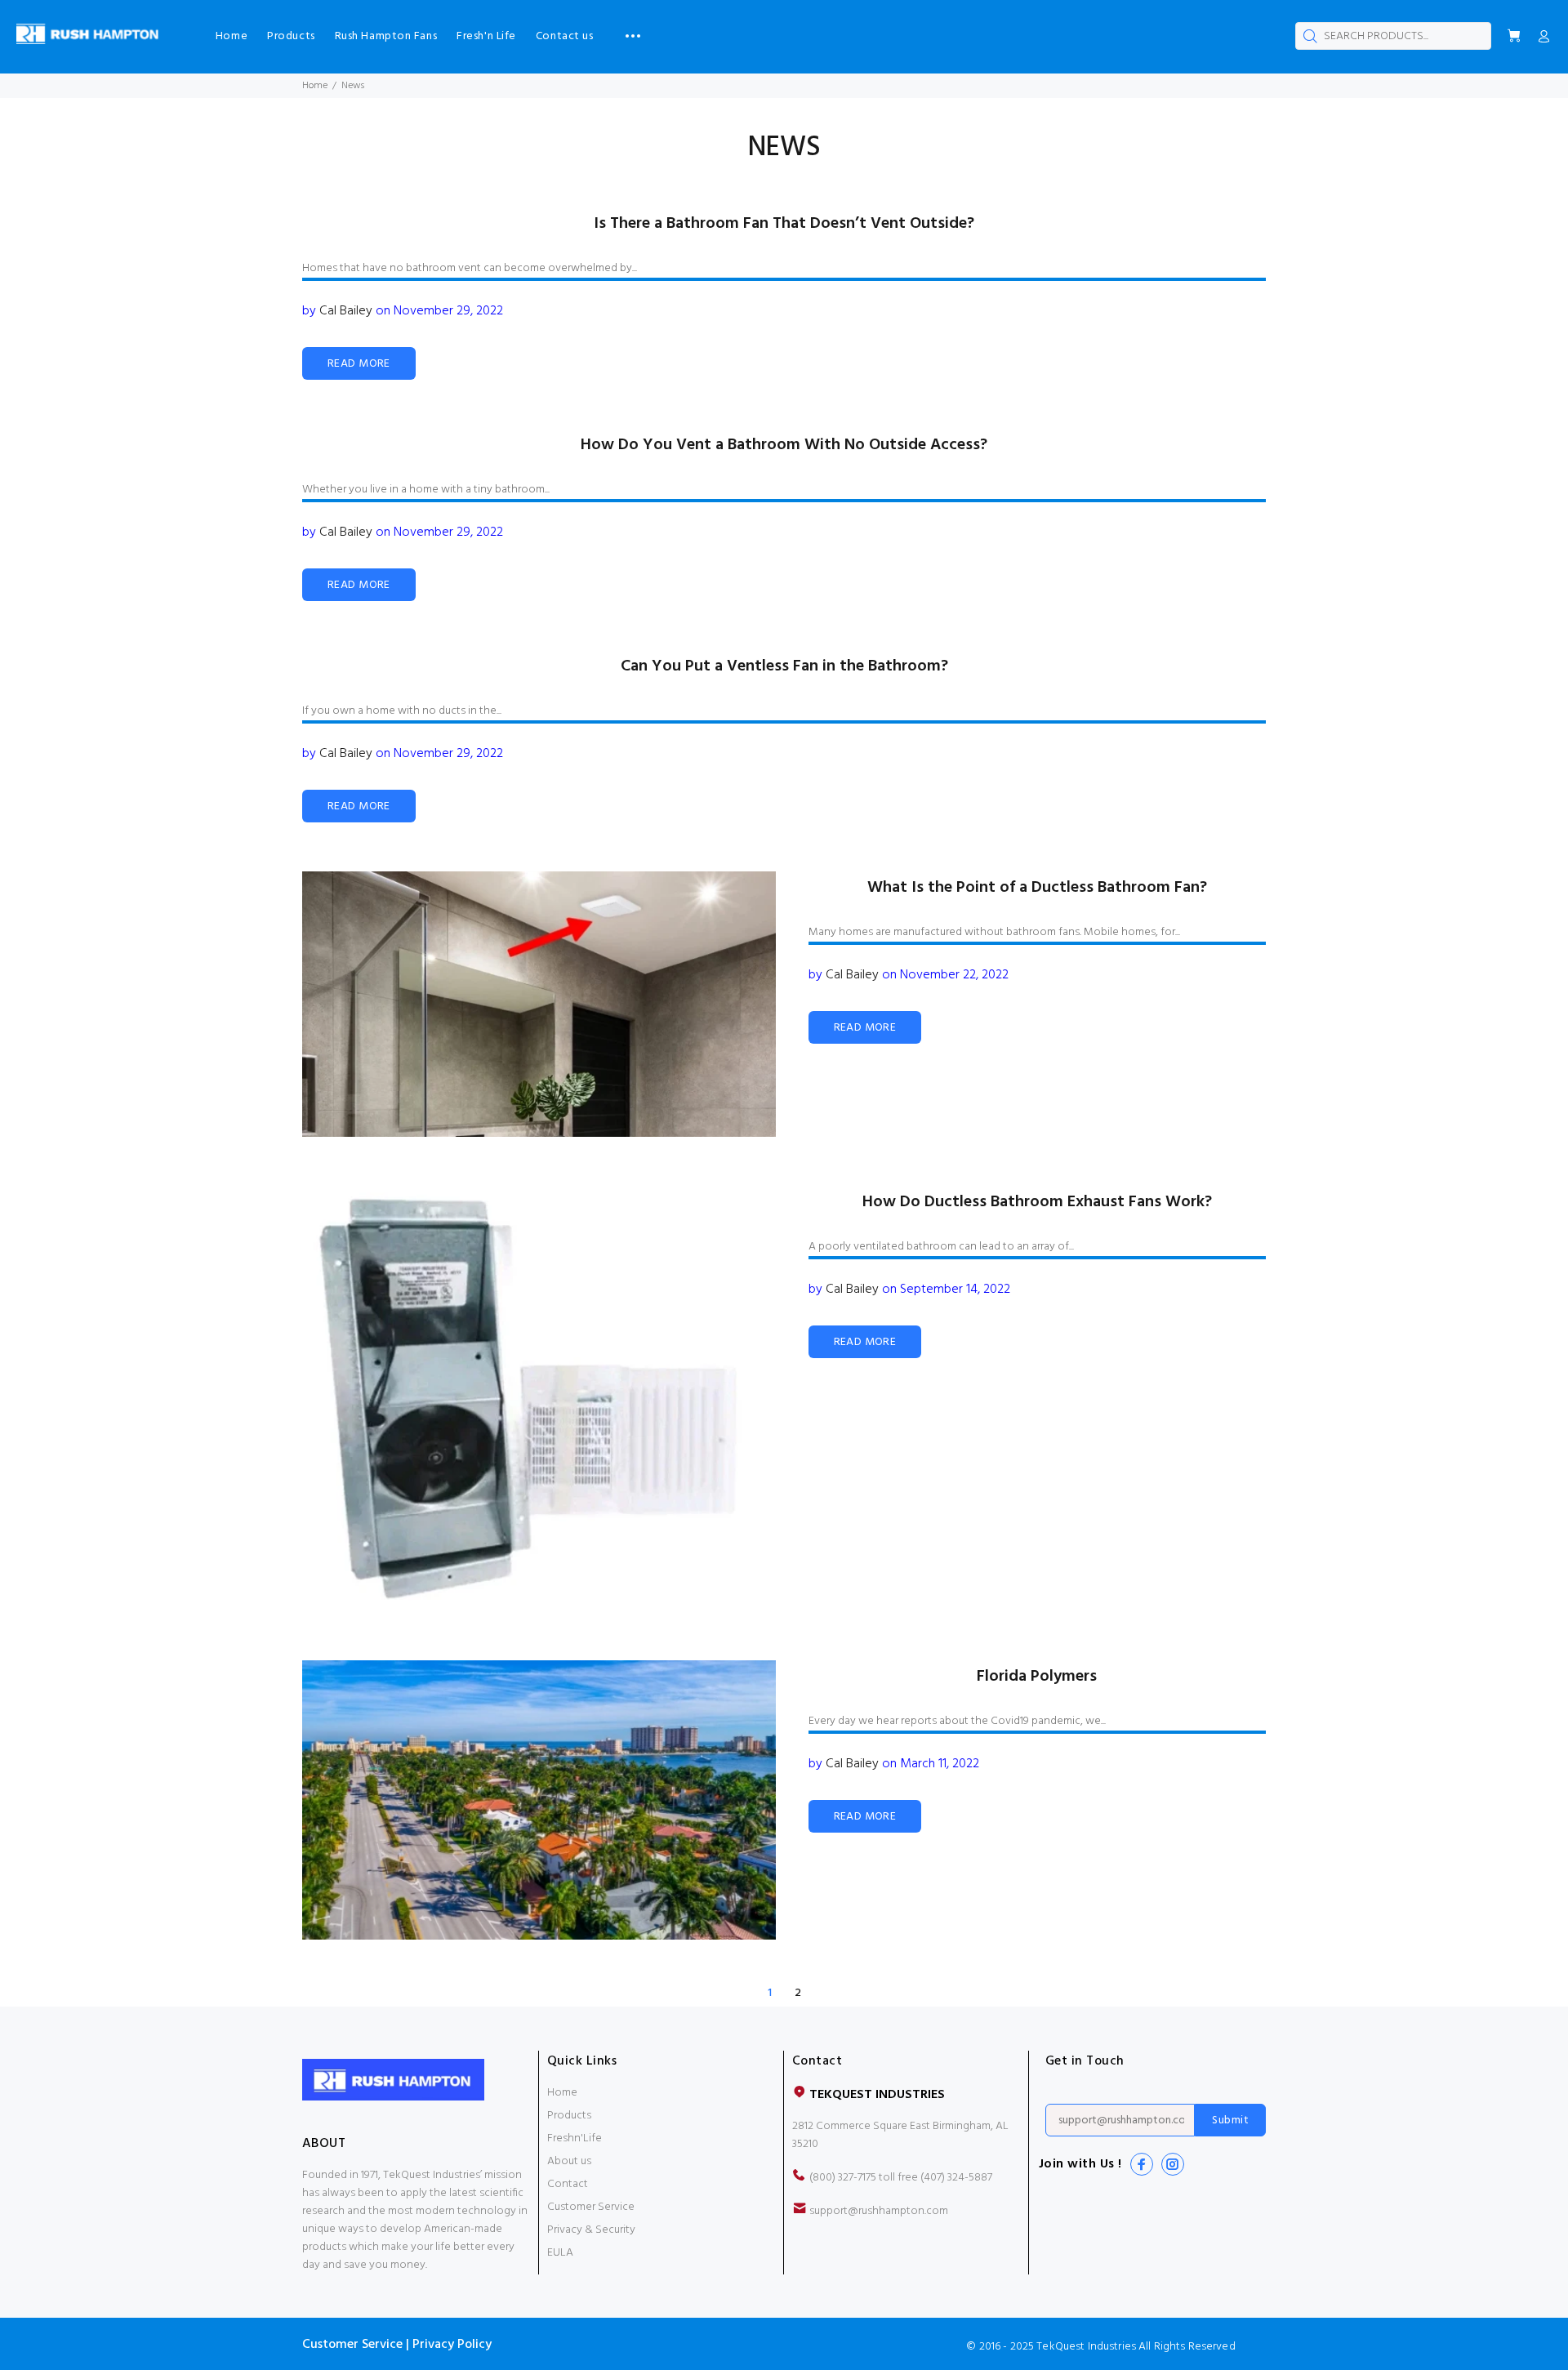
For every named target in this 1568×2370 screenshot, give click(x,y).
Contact (568, 2184)
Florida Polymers (1037, 1677)
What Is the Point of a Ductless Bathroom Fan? (1037, 888)
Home (315, 86)
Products (569, 2116)
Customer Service (591, 2207)
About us (569, 2161)
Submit (1230, 2121)
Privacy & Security (591, 2230)
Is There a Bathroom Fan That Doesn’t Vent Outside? (784, 224)
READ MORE (359, 364)
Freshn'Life (575, 2138)
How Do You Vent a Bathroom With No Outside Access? (784, 445)
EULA (560, 2253)
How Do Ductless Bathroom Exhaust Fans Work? (1037, 1202)
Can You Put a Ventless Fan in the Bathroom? (784, 666)
